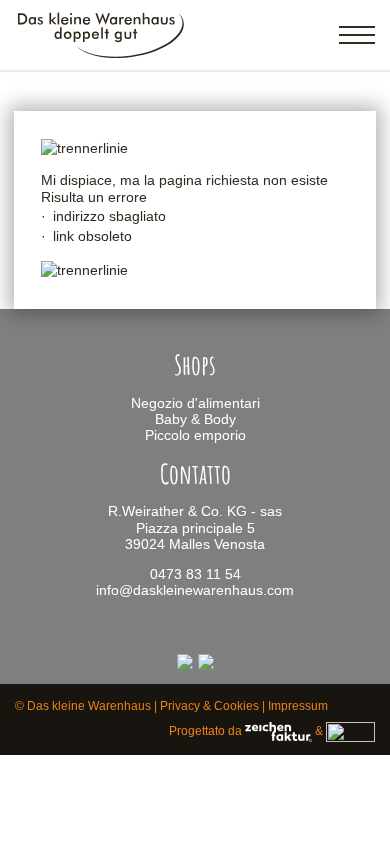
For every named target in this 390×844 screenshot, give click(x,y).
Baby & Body (195, 419)
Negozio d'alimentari (195, 403)
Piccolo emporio (195, 435)
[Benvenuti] (101, 55)
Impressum (298, 706)
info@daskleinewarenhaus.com (195, 590)
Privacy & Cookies (209, 706)
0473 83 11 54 (195, 574)
